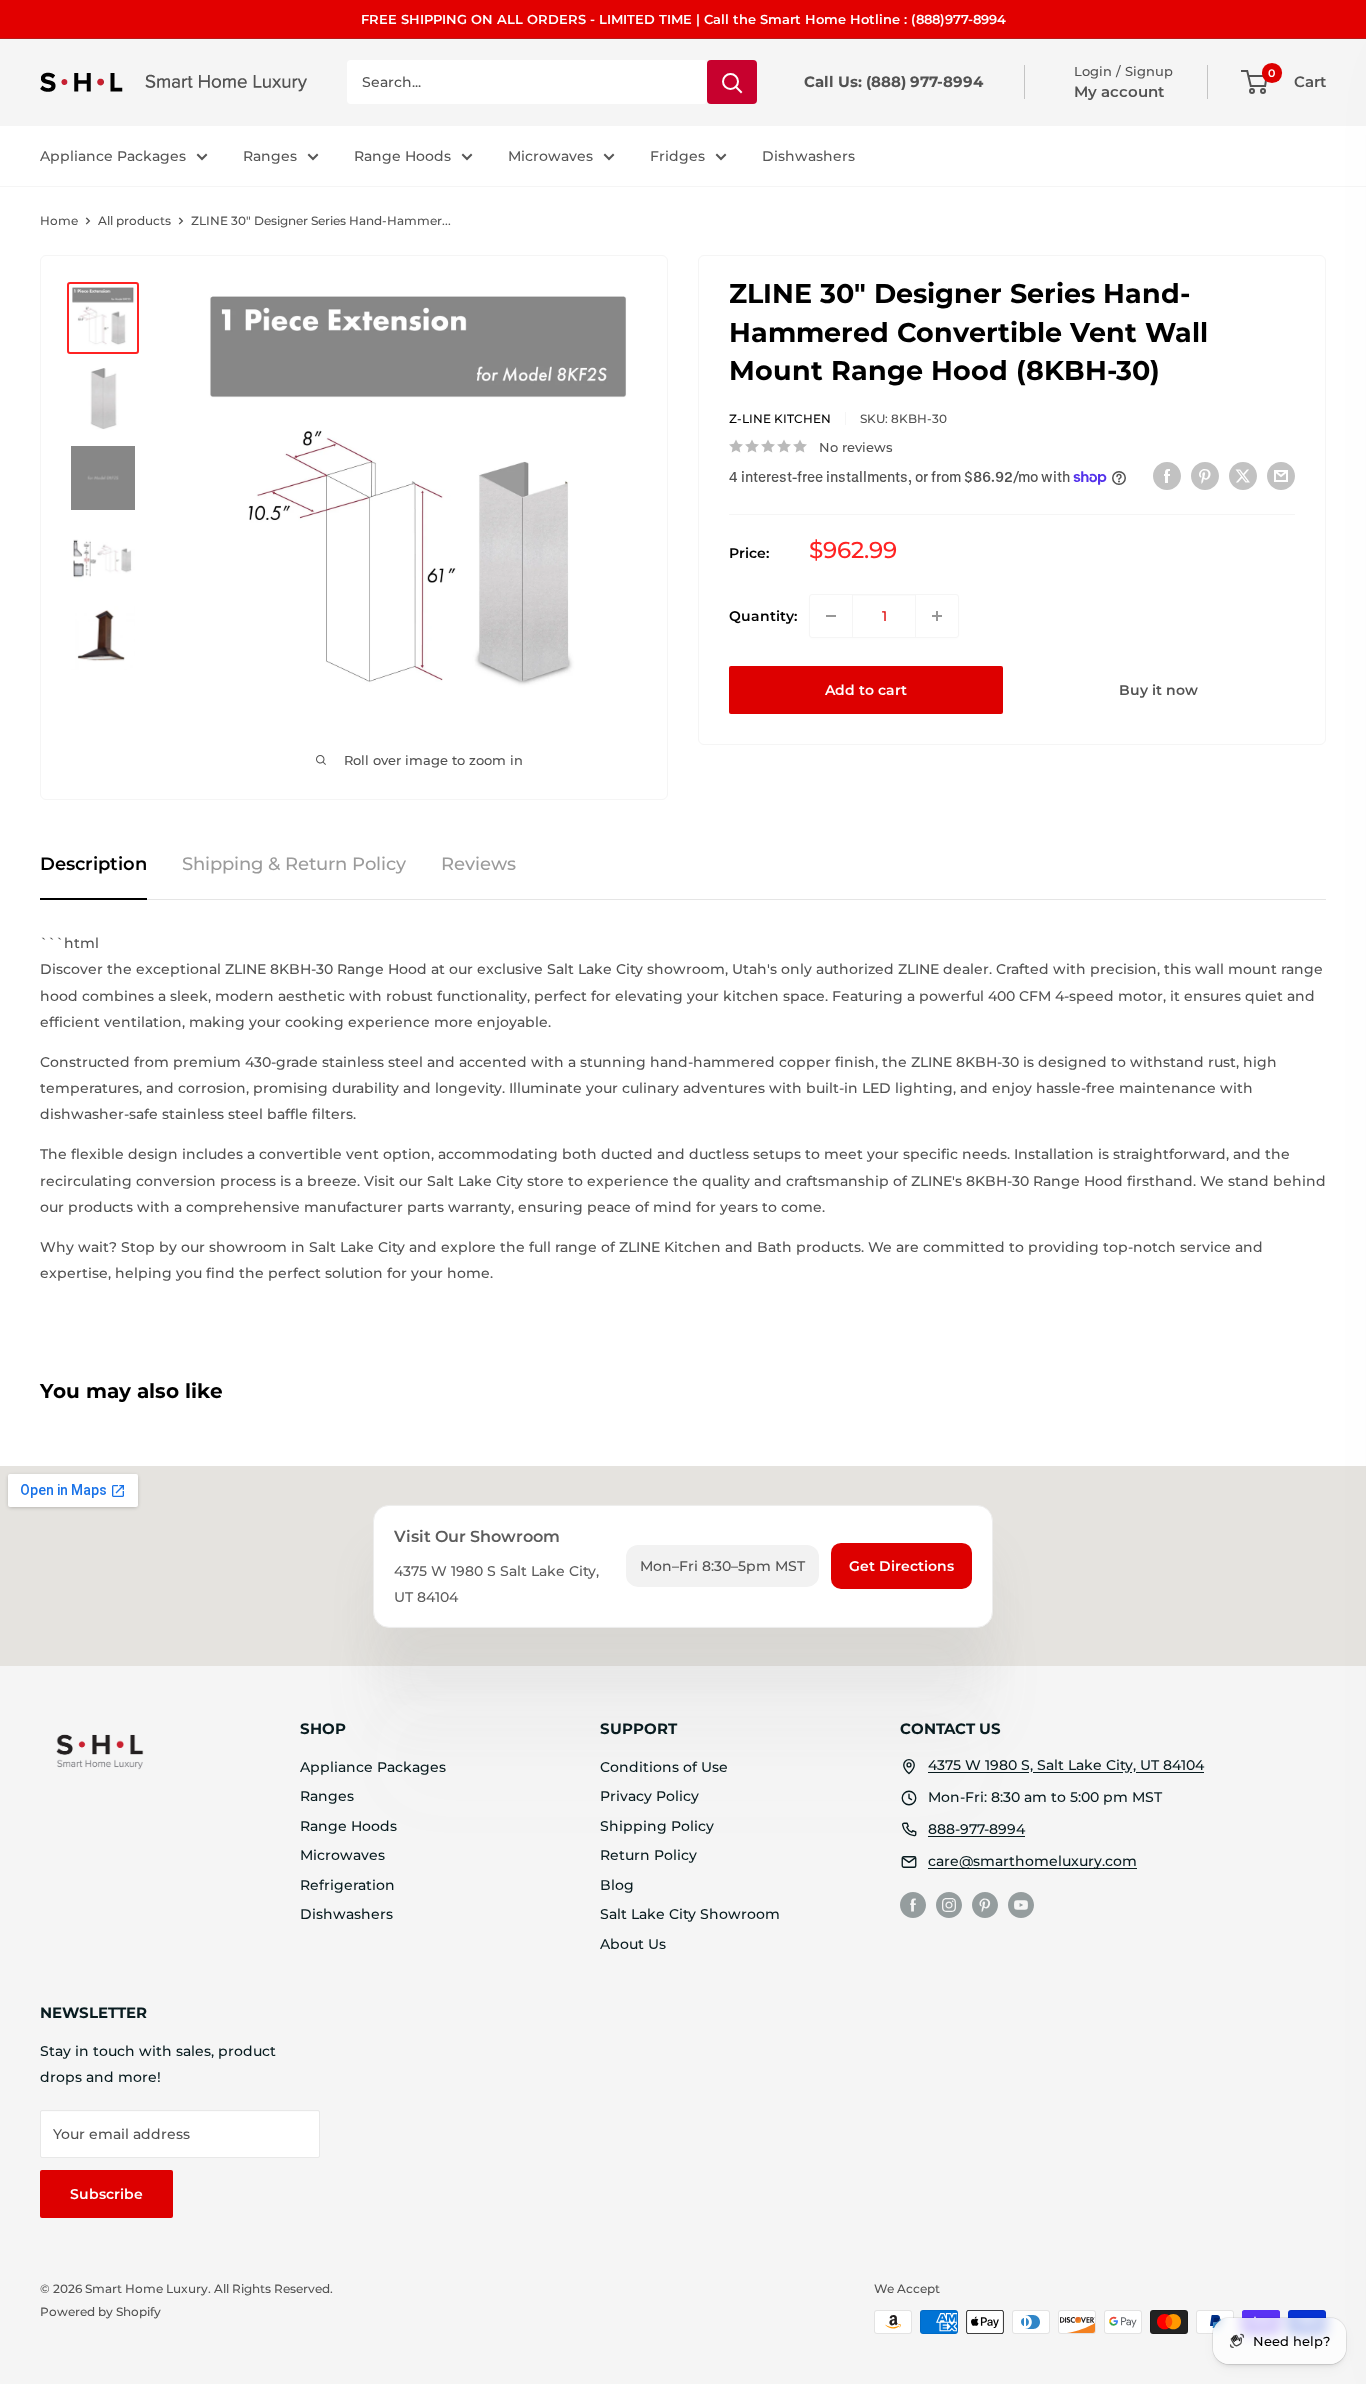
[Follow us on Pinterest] (985, 1905)
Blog (617, 1885)
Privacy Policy (649, 1796)
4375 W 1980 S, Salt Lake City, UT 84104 (1066, 1765)
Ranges (270, 156)
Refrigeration (347, 1885)
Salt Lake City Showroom (690, 1914)
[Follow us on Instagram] (949, 1905)
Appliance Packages (113, 156)
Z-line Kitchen (780, 418)
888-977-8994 (976, 1829)
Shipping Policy (657, 1826)
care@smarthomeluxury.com (1032, 1861)
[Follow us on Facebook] (913, 1905)
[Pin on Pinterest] (1205, 475)
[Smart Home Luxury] (100, 1751)
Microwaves (550, 156)
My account (1119, 91)
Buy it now (1158, 690)
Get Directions (901, 1566)
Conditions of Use (664, 1767)
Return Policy (648, 1855)
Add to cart (866, 690)
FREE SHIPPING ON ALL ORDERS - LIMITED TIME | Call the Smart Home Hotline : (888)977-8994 (683, 19)
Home (59, 220)
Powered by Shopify (100, 2311)
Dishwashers (808, 156)
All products (134, 220)
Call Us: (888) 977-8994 (893, 81)
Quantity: (763, 616)
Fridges (677, 156)
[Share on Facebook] (1167, 475)
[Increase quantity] (937, 616)
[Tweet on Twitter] (1243, 475)
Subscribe (106, 2194)
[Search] (732, 82)
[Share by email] (1281, 475)
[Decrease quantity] (831, 616)
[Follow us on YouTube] (1021, 1905)
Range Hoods (402, 156)
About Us (633, 1944)
